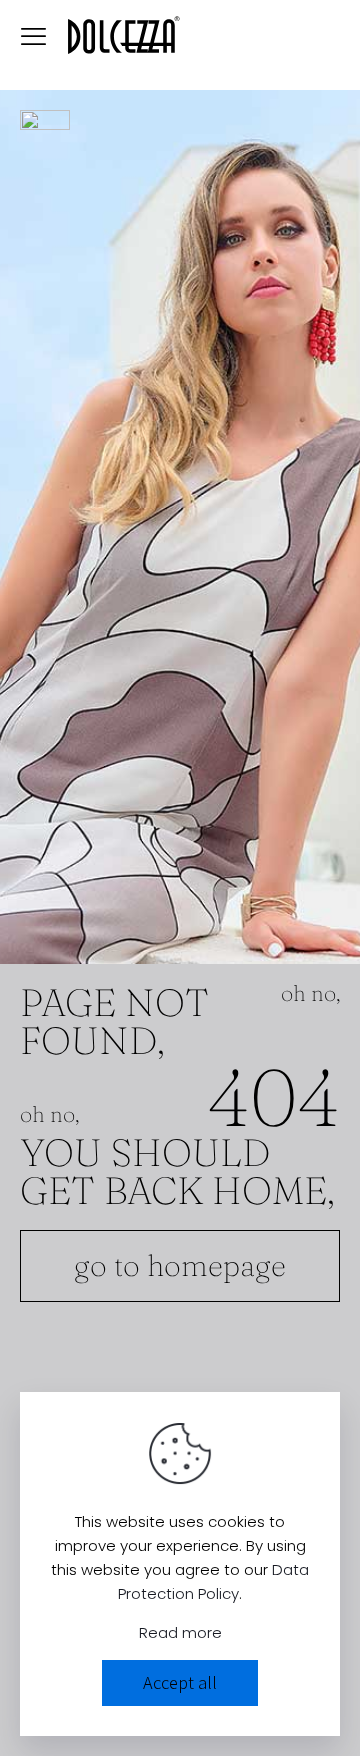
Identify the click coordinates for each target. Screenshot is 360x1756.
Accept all (180, 1682)
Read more (180, 1632)
